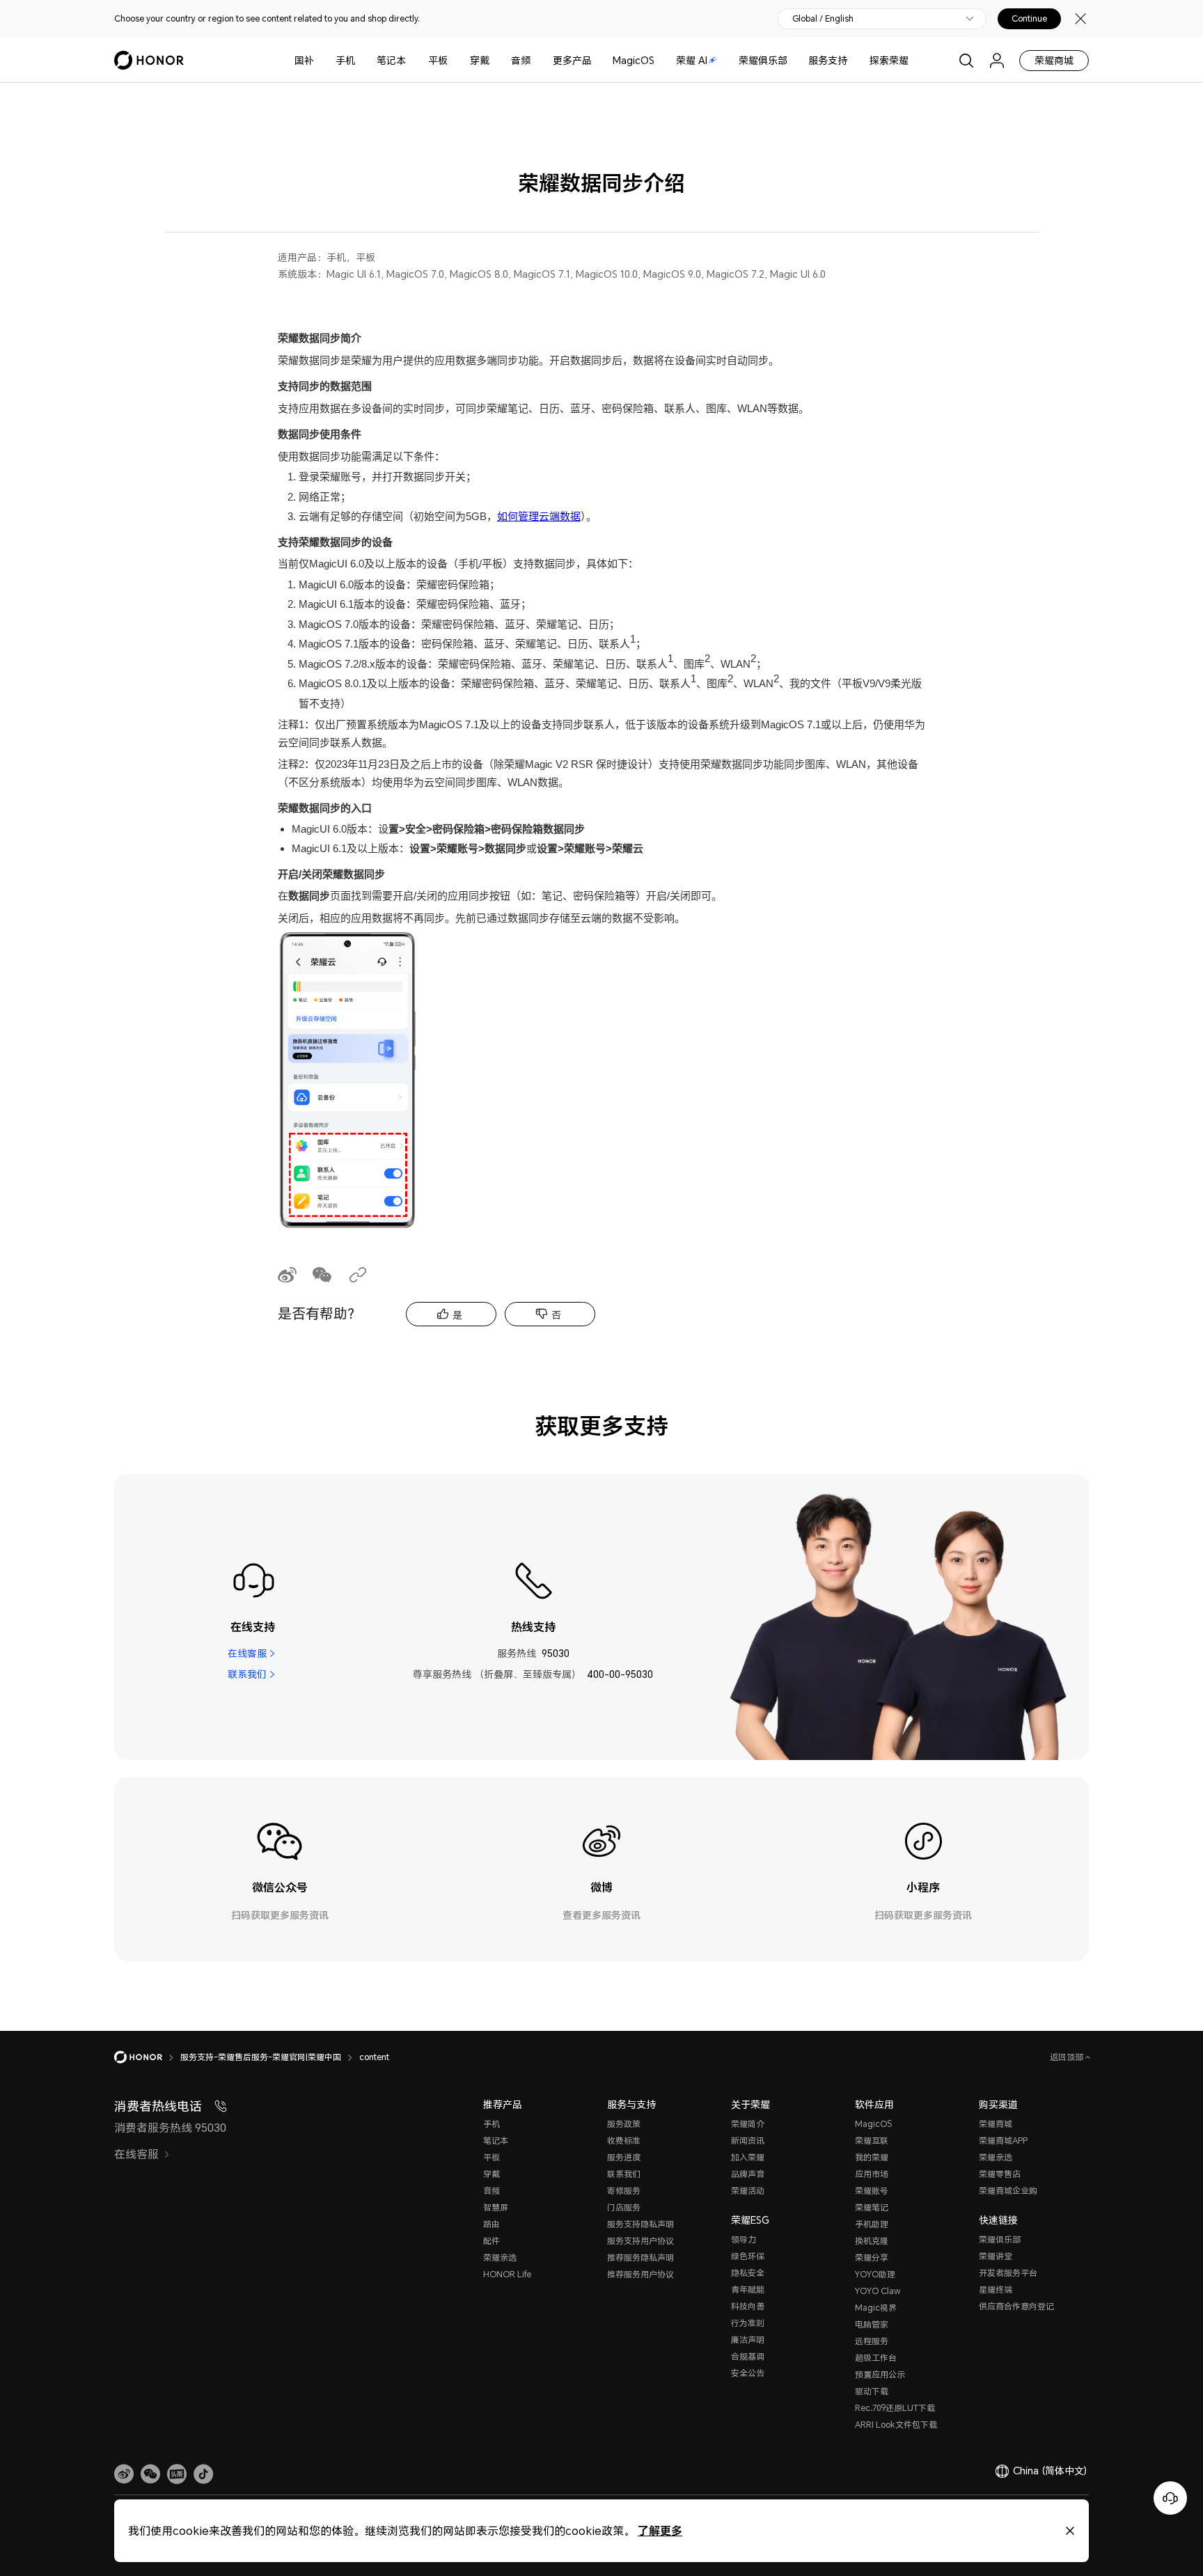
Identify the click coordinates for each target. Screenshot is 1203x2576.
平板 (438, 60)
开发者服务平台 (1008, 2273)
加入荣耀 (748, 2157)
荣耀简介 (748, 2124)
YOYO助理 (875, 2274)
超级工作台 (876, 2358)
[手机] (361, 60)
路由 (492, 2224)
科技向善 (748, 2306)
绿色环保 (748, 2256)
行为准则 (748, 2323)
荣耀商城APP (1003, 2141)
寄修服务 (624, 2191)
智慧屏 (496, 2207)
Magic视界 (876, 2308)
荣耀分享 (872, 2257)
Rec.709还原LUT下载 (895, 2408)
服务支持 (828, 60)
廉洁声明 (748, 2340)
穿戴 (480, 60)
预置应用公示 (880, 2374)
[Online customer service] (1170, 2498)
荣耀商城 (1054, 60)
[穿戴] (495, 60)
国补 (304, 60)
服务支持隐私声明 (640, 2224)
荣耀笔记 (872, 2207)
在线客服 (247, 1653)
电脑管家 (872, 2324)
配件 (492, 2241)
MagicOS (634, 60)
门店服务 (624, 2207)
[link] (124, 2474)
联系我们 (247, 1674)
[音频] (536, 60)
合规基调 (748, 2356)
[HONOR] (147, 2057)
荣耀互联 (872, 2141)
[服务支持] (853, 60)
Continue (1029, 19)
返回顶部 (1068, 2057)
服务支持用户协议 (640, 2241)
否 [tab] (556, 1315)
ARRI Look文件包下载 (896, 2425)
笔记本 (391, 60)
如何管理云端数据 (539, 516)
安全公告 (748, 2373)
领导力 (744, 2239)
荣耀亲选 (500, 2257)
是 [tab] (457, 1315)
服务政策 (624, 2124)
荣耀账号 (872, 2191)
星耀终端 (996, 2290)
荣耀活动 (748, 2191)
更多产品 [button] (572, 60)
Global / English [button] (823, 19)
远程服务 (872, 2341)
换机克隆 (872, 2241)
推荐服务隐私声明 (640, 2257)
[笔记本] (411, 60)
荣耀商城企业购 (1008, 2191)
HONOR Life (507, 2274)
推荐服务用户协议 (640, 2274)
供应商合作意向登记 (1016, 2306)
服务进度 (624, 2157)
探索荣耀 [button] (889, 60)
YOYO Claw (878, 2291)
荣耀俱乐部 (763, 60)
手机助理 (872, 2224)
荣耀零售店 (1000, 2174)
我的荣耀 (872, 2157)
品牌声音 (748, 2174)
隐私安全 (748, 2273)
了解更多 (660, 2530)
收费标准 (624, 2141)
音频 (521, 60)
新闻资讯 (748, 2141)
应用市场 (872, 2174)
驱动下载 (872, 2391)
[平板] (453, 60)
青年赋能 (748, 2290)
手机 (345, 60)
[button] (150, 2474)
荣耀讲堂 (996, 2256)
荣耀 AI (692, 60)
